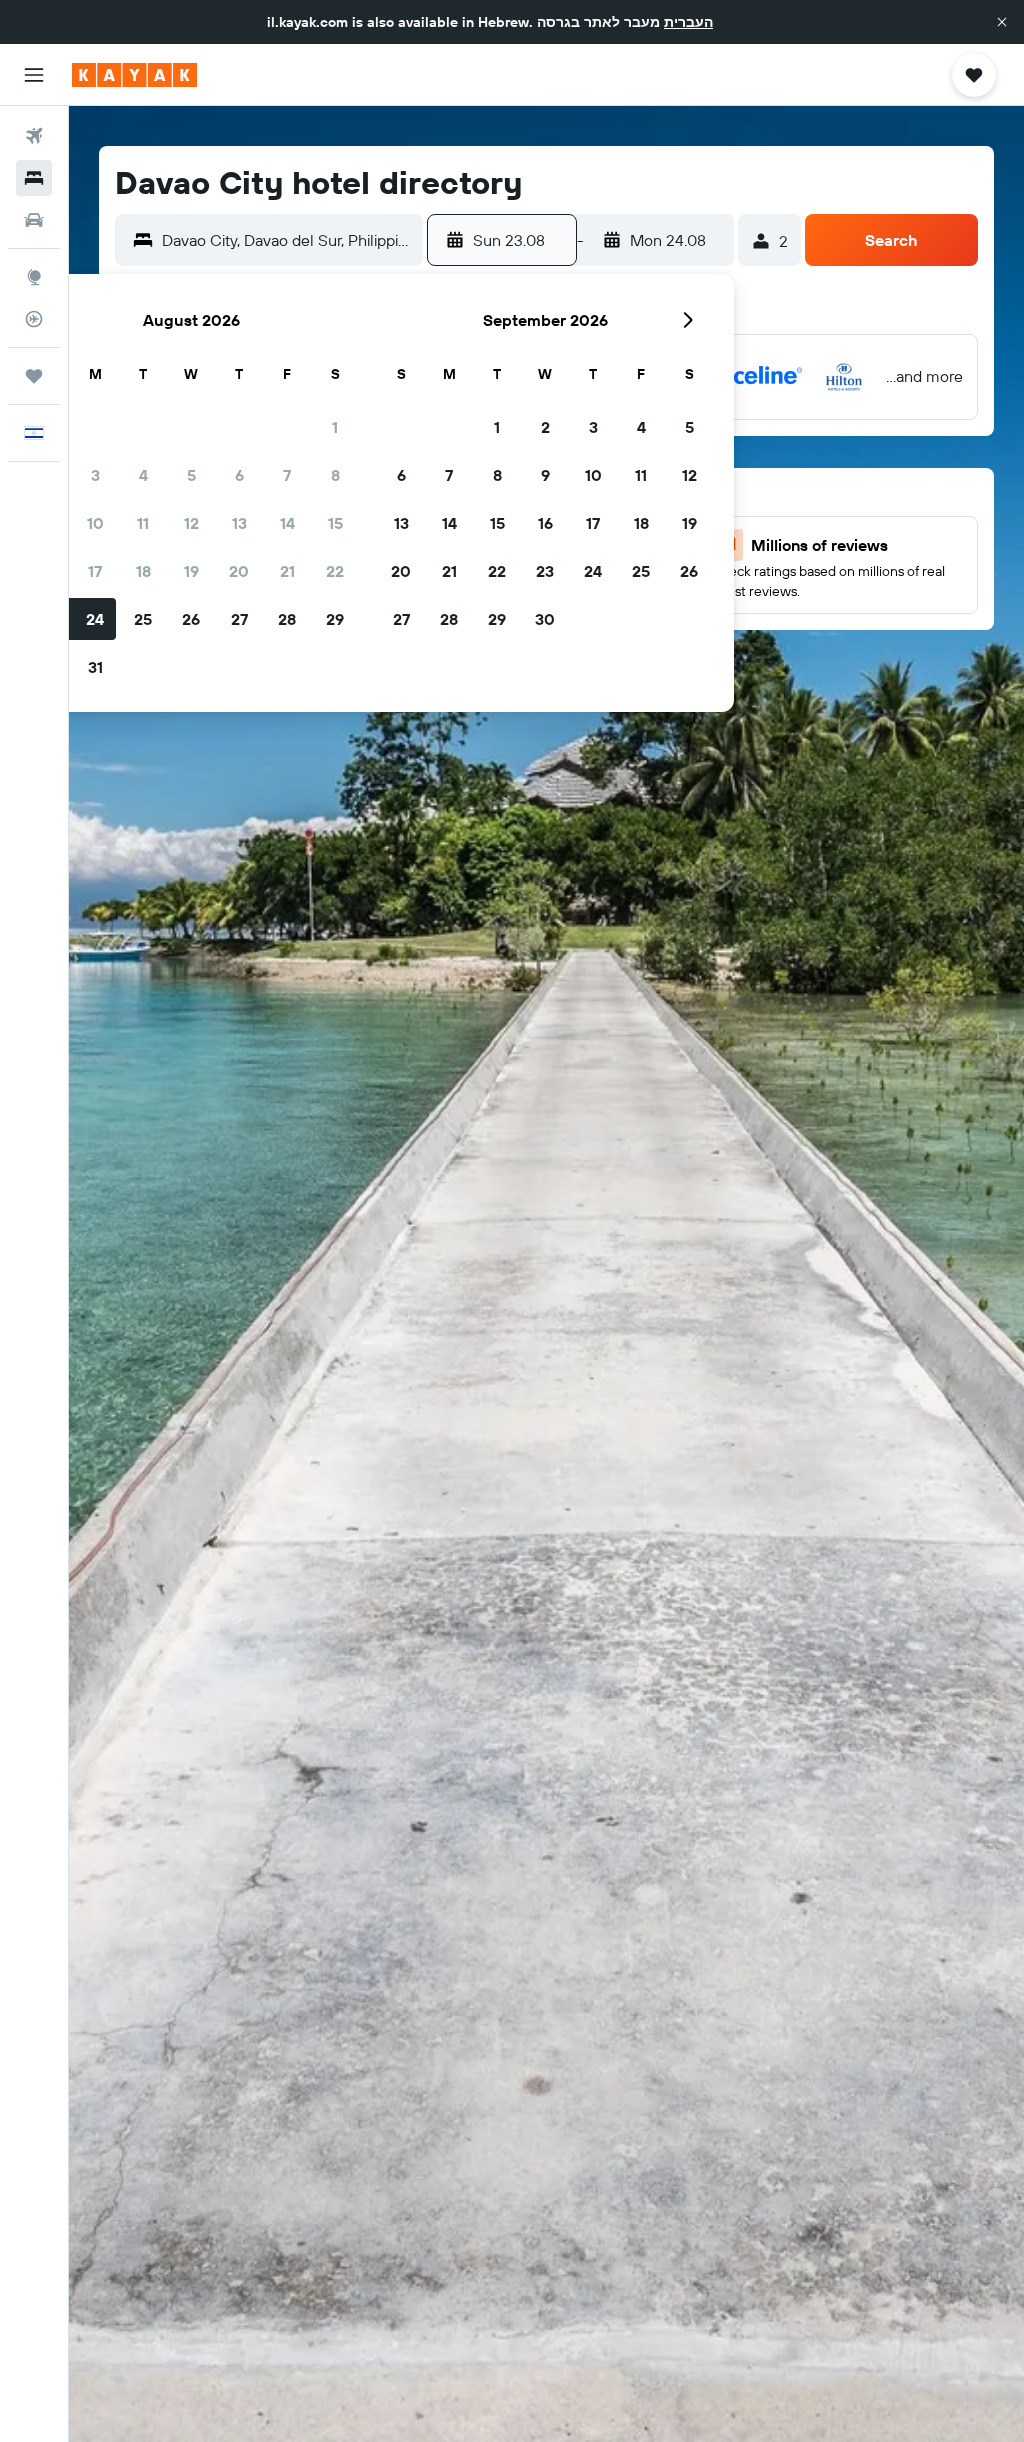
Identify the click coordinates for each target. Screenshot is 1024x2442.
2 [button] (545, 427)
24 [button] (95, 619)
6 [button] (239, 475)
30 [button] (545, 619)
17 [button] (95, 571)
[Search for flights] (34, 136)
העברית (688, 22)
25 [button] (143, 619)
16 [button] (545, 523)
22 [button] (335, 571)
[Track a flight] (34, 319)
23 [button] (545, 571)
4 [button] (143, 475)
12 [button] (191, 523)
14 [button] (287, 523)
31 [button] (95, 667)
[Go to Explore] (34, 277)
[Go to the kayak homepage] (134, 75)
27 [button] (239, 619)
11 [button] (143, 523)
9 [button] (545, 475)
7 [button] (287, 475)
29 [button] (335, 619)
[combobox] (287, 240)
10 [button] (95, 523)
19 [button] (191, 571)
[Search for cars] (34, 220)
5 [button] (191, 475)
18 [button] (143, 571)
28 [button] (287, 619)
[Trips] (34, 376)
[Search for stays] (34, 178)
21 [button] (287, 571)
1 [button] (335, 427)
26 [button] (191, 619)
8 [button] (335, 475)
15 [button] (335, 523)
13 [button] (239, 523)
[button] (1002, 22)
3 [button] (95, 475)
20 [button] (239, 571)
